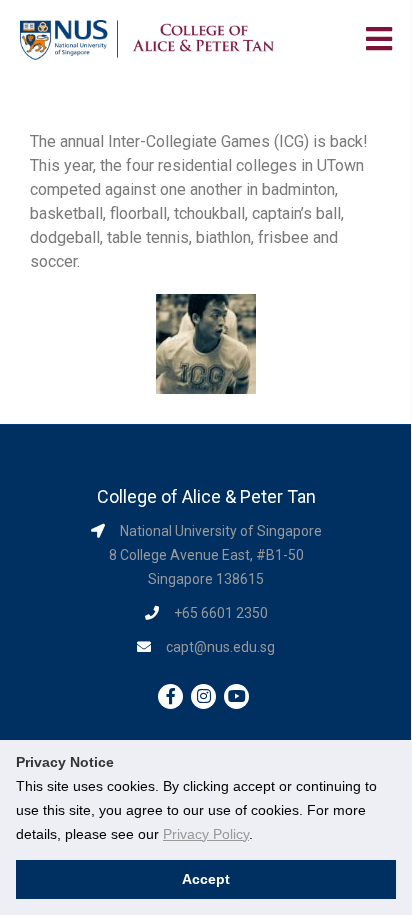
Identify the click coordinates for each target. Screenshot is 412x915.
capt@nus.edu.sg (220, 647)
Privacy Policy (206, 834)
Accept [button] (206, 879)
